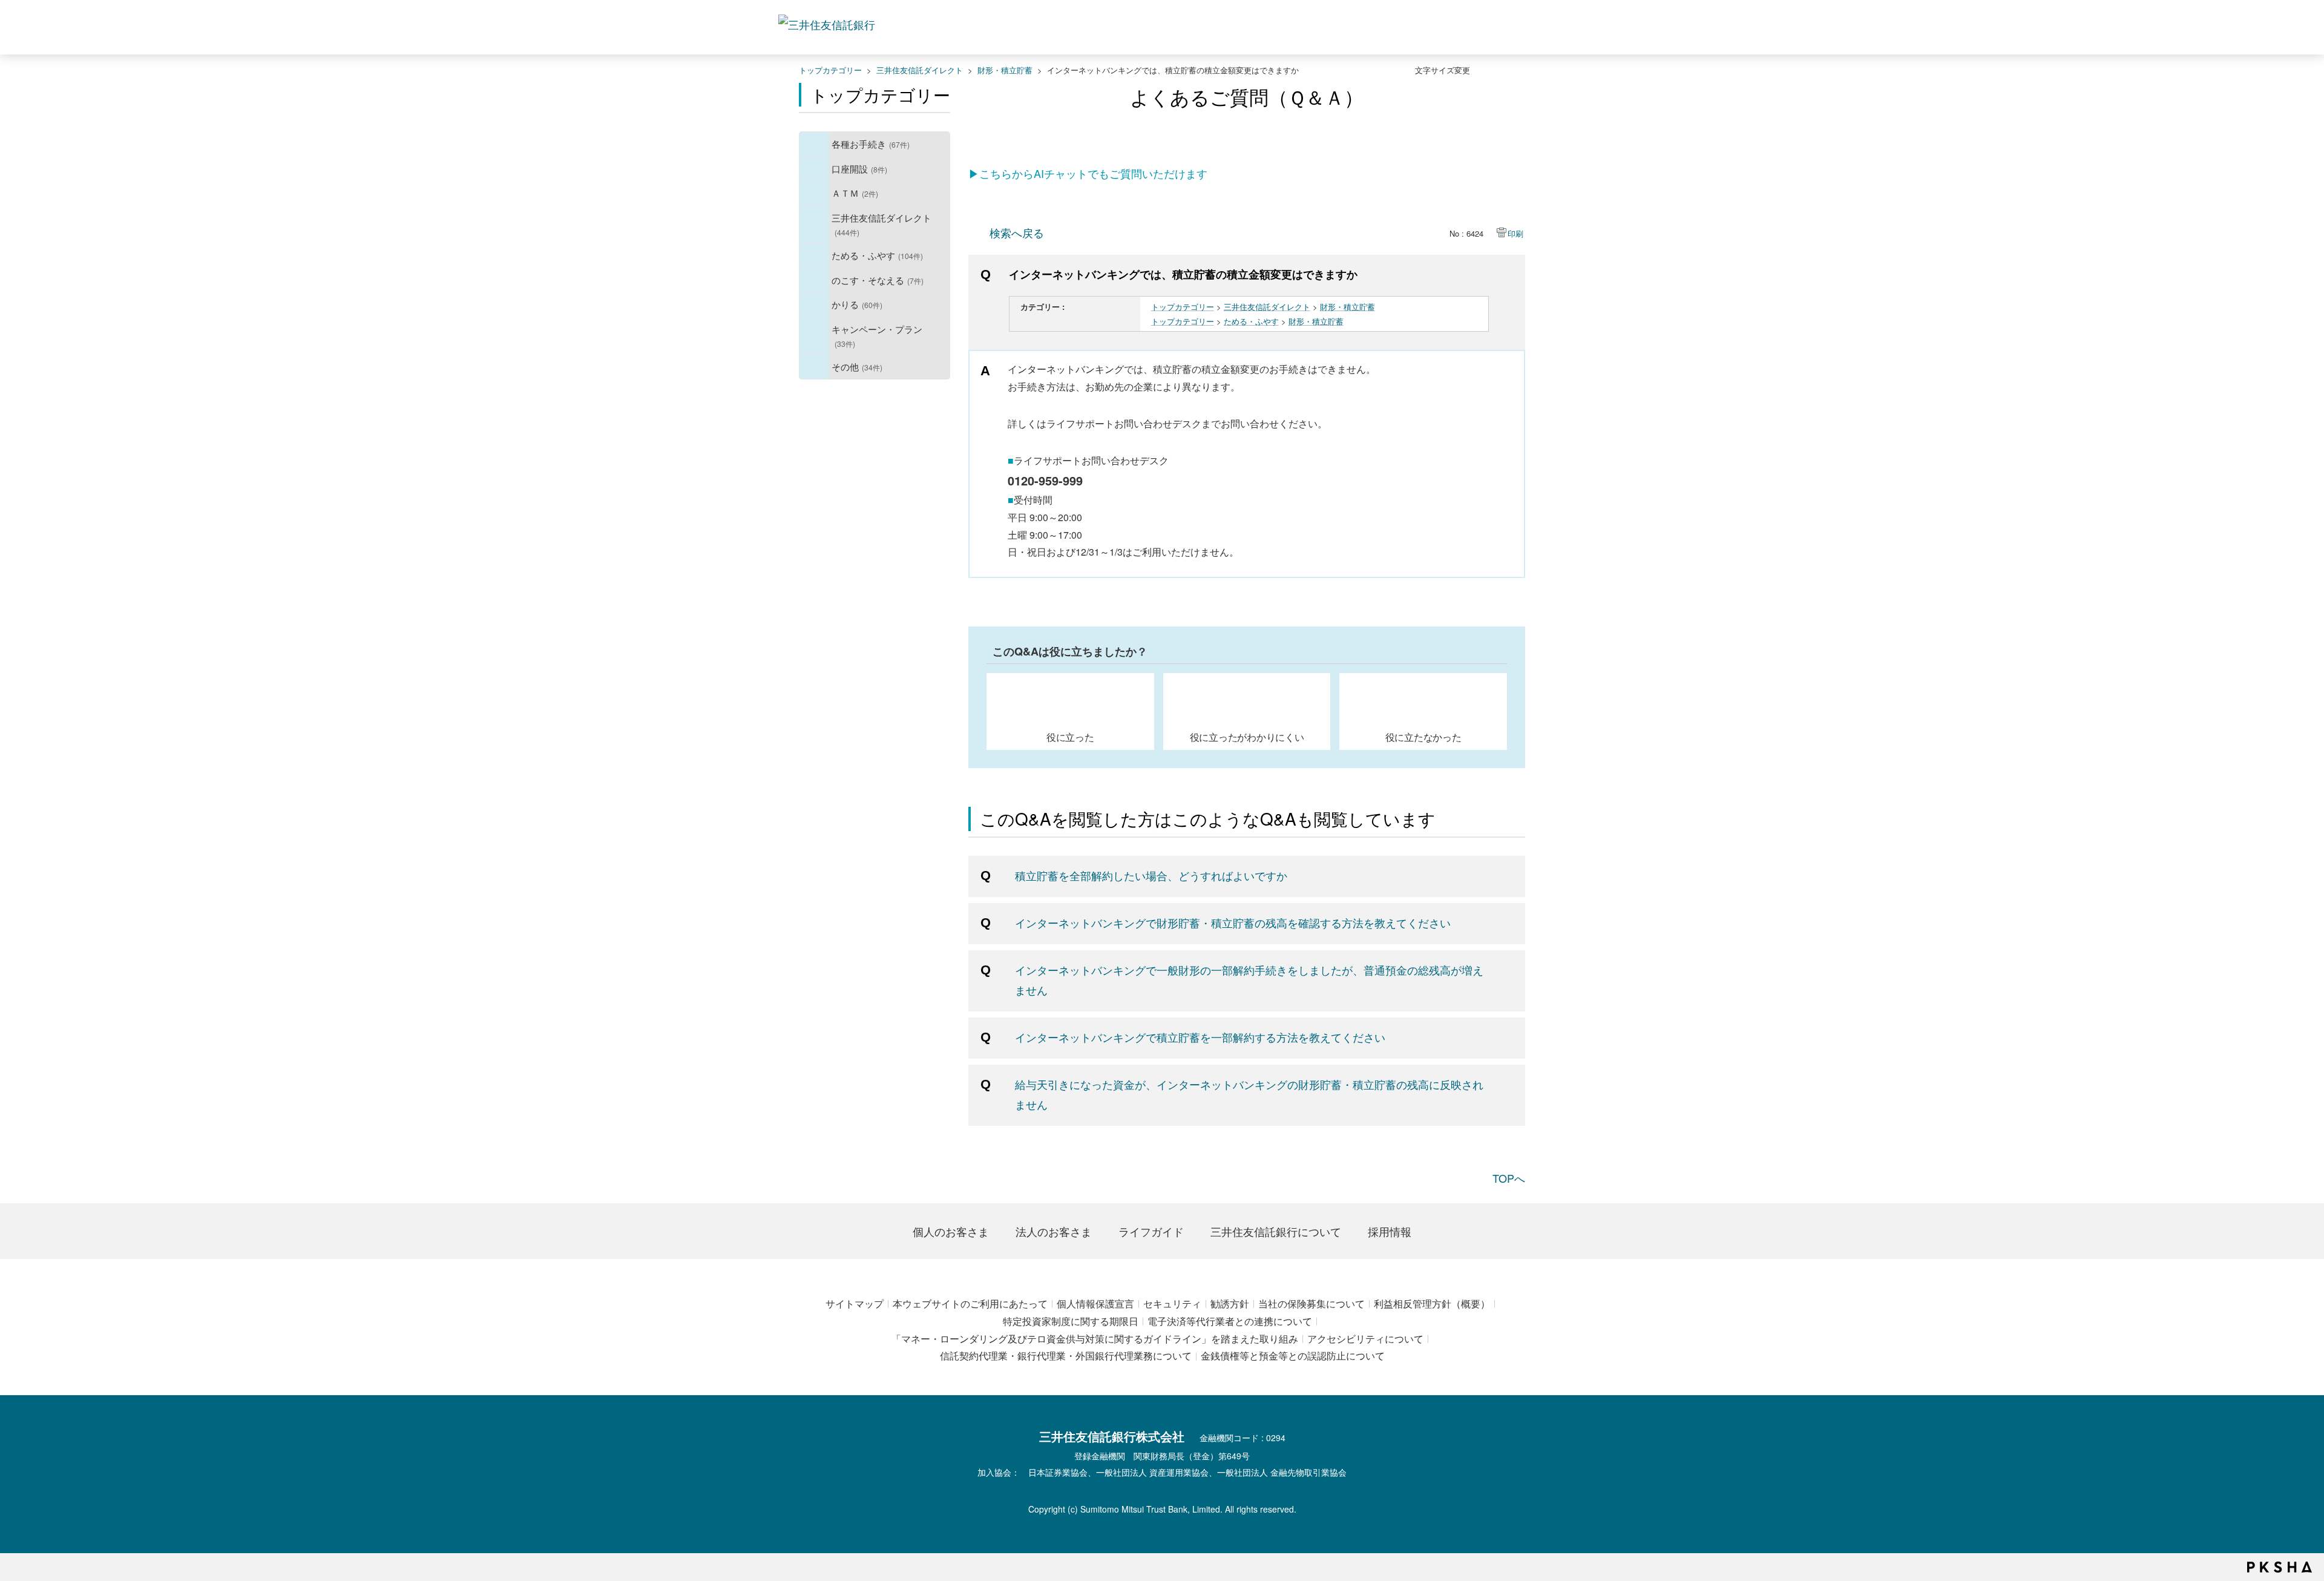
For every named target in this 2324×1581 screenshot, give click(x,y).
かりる (857, 304)
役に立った (1070, 737)
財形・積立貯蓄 (1005, 70)
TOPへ (1509, 1178)
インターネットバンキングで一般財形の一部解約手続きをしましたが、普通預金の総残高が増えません (1249, 979)
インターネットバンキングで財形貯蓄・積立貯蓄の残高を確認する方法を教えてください (1233, 922)
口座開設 (859, 168)
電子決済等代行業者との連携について (1230, 1321)
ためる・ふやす (877, 255)
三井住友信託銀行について (1276, 1231)
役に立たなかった (1423, 737)
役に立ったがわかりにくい (1247, 737)
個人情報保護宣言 (1095, 1303)
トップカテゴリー (830, 70)
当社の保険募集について (1311, 1303)
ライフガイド (1151, 1231)
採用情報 (1390, 1231)
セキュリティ (1172, 1303)
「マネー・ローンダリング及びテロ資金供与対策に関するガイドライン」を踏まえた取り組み (1095, 1339)
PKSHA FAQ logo (2280, 1567)
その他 (857, 366)
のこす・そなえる (878, 280)
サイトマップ (855, 1303)
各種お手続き (871, 143)
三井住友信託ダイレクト (920, 70)
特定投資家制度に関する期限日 (1071, 1321)
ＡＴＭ (855, 192)
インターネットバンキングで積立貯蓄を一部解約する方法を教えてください (1200, 1037)
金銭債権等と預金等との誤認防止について (1293, 1356)
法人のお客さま (1054, 1231)
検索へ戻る (1017, 232)
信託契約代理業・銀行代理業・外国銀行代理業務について (1066, 1356)
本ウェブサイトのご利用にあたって (970, 1303)
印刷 (1515, 233)
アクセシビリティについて (1365, 1339)
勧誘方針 (1230, 1303)
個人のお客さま (951, 1231)
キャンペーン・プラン (877, 336)
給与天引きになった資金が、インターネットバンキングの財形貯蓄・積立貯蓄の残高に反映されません (1249, 1094)
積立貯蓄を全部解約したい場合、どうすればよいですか (1151, 875)
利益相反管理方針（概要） (1432, 1303)
